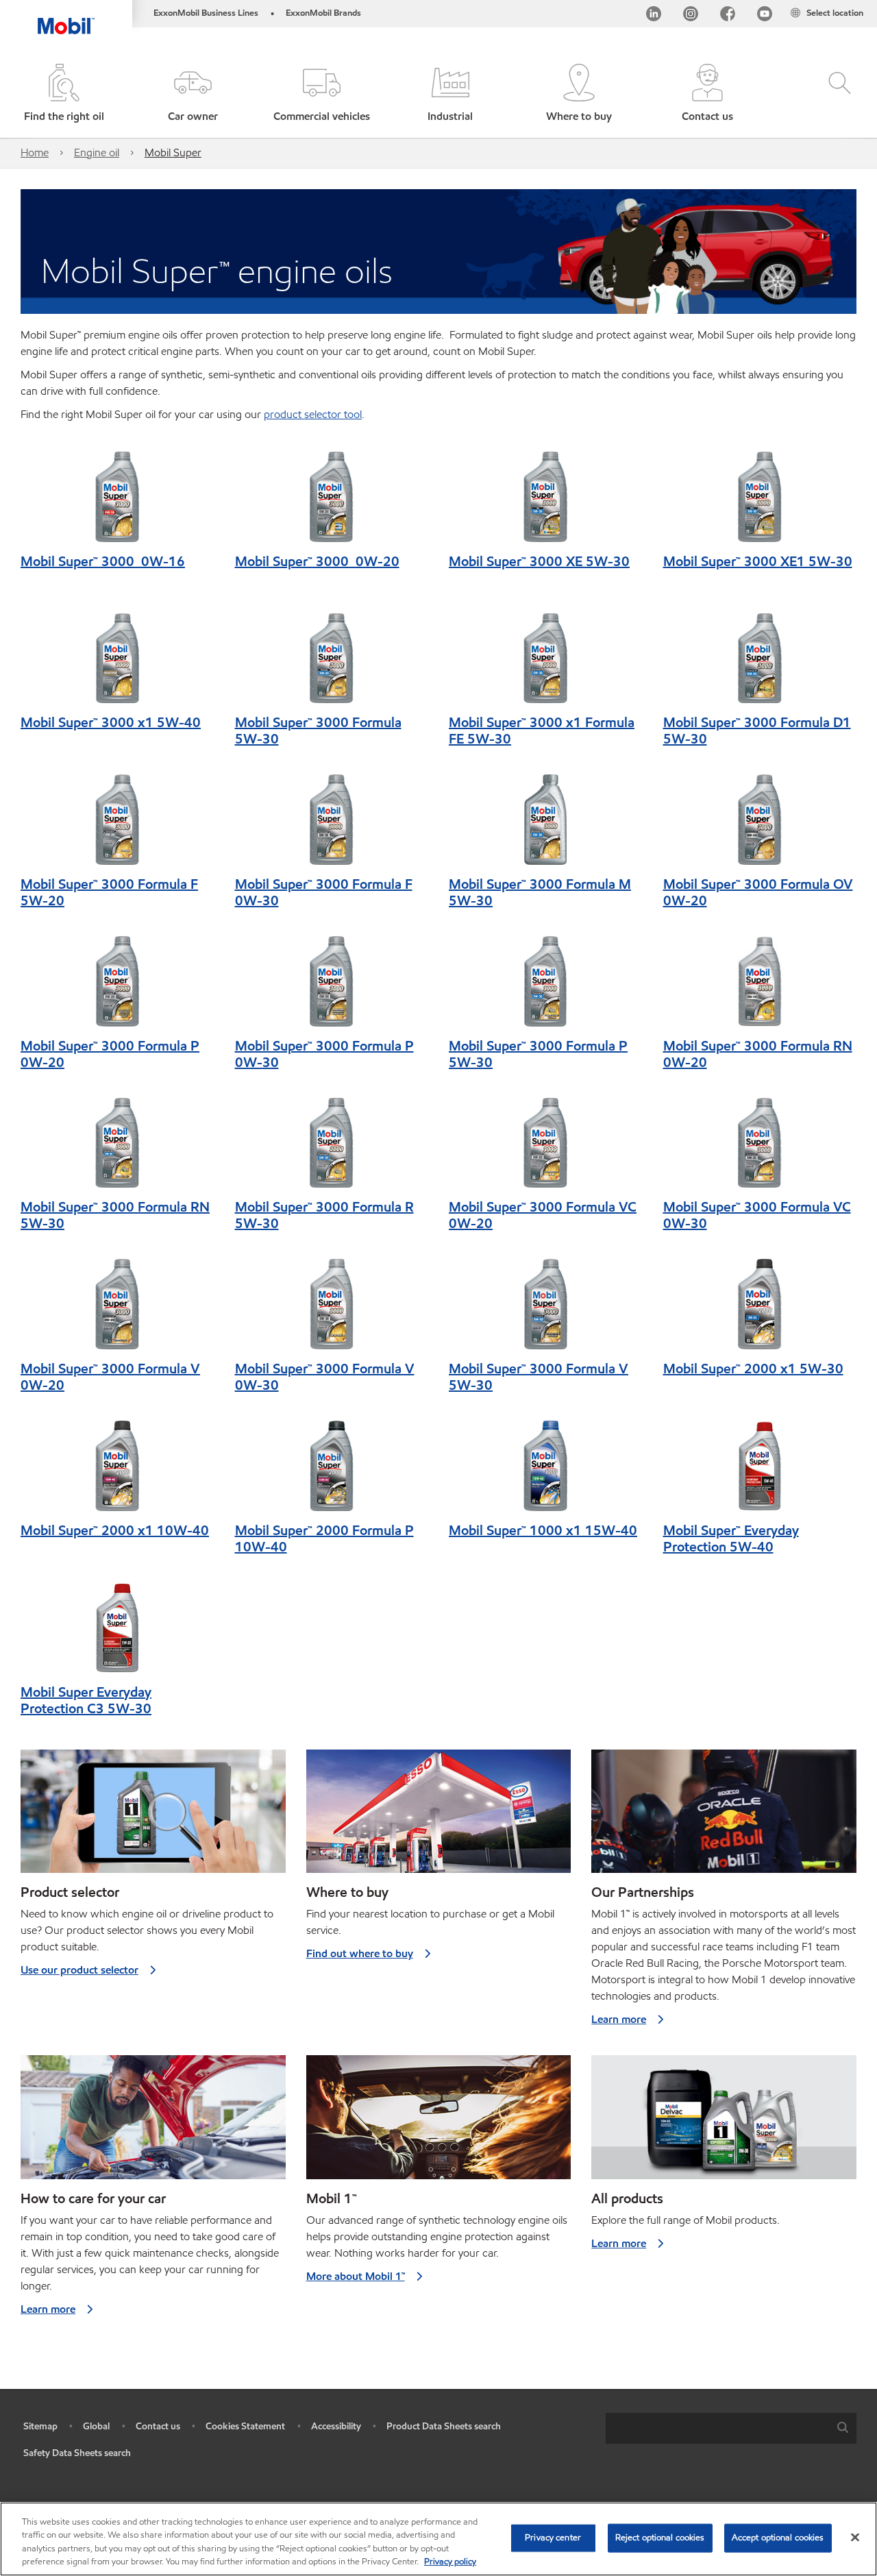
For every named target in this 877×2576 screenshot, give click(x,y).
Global (96, 2426)
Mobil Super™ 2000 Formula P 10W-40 (324, 1538)
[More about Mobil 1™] (439, 2123)
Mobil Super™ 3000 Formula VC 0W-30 (757, 1215)
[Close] (855, 2537)
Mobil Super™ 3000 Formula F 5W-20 (109, 892)
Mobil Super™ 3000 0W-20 (317, 561)
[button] (193, 94)
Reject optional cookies (660, 2538)
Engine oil (97, 152)
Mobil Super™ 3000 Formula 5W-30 (318, 731)
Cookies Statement (245, 2426)
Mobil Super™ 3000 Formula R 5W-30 (324, 1215)
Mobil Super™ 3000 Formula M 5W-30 (540, 892)
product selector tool (313, 414)
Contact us (158, 2426)
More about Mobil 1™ (356, 2276)
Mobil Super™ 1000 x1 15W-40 (543, 1530)
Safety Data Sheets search (77, 2453)
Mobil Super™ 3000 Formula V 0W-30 (325, 1377)
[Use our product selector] (153, 1817)
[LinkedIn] (654, 16)
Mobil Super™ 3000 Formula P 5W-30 (538, 1054)
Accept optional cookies (778, 2538)
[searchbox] (717, 2428)
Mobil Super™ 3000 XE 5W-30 (539, 561)
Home (35, 152)
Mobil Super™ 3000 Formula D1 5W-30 (757, 731)
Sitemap (40, 2426)
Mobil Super (173, 152)
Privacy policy (450, 2562)
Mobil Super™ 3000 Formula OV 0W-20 (758, 892)
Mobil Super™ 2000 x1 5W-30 (753, 1369)
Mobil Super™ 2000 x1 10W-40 (115, 1530)
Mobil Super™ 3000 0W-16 (103, 561)
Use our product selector (79, 1970)
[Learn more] (724, 1817)
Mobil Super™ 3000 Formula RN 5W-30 (115, 1215)
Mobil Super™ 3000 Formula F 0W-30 (324, 892)
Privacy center (553, 2538)
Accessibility (336, 2426)
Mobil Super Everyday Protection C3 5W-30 (86, 1700)
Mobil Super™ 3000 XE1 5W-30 (758, 561)
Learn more (619, 2019)
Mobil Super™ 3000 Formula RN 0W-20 (758, 1054)
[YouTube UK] (765, 16)
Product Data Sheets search (444, 2426)
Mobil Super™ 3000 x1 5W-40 (111, 722)
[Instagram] (691, 16)
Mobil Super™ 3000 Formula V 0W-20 (110, 1377)
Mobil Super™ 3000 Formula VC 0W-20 (543, 1215)
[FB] (728, 16)
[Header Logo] (66, 17)
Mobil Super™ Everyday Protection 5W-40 (731, 1538)
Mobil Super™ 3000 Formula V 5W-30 (539, 1377)
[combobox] (731, 2428)
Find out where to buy (360, 1953)
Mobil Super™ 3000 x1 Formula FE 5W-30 (542, 731)
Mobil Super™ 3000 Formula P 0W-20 (110, 1054)
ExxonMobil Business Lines (206, 13)
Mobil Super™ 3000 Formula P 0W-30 (324, 1054)
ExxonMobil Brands (323, 13)
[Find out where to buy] (439, 1817)
